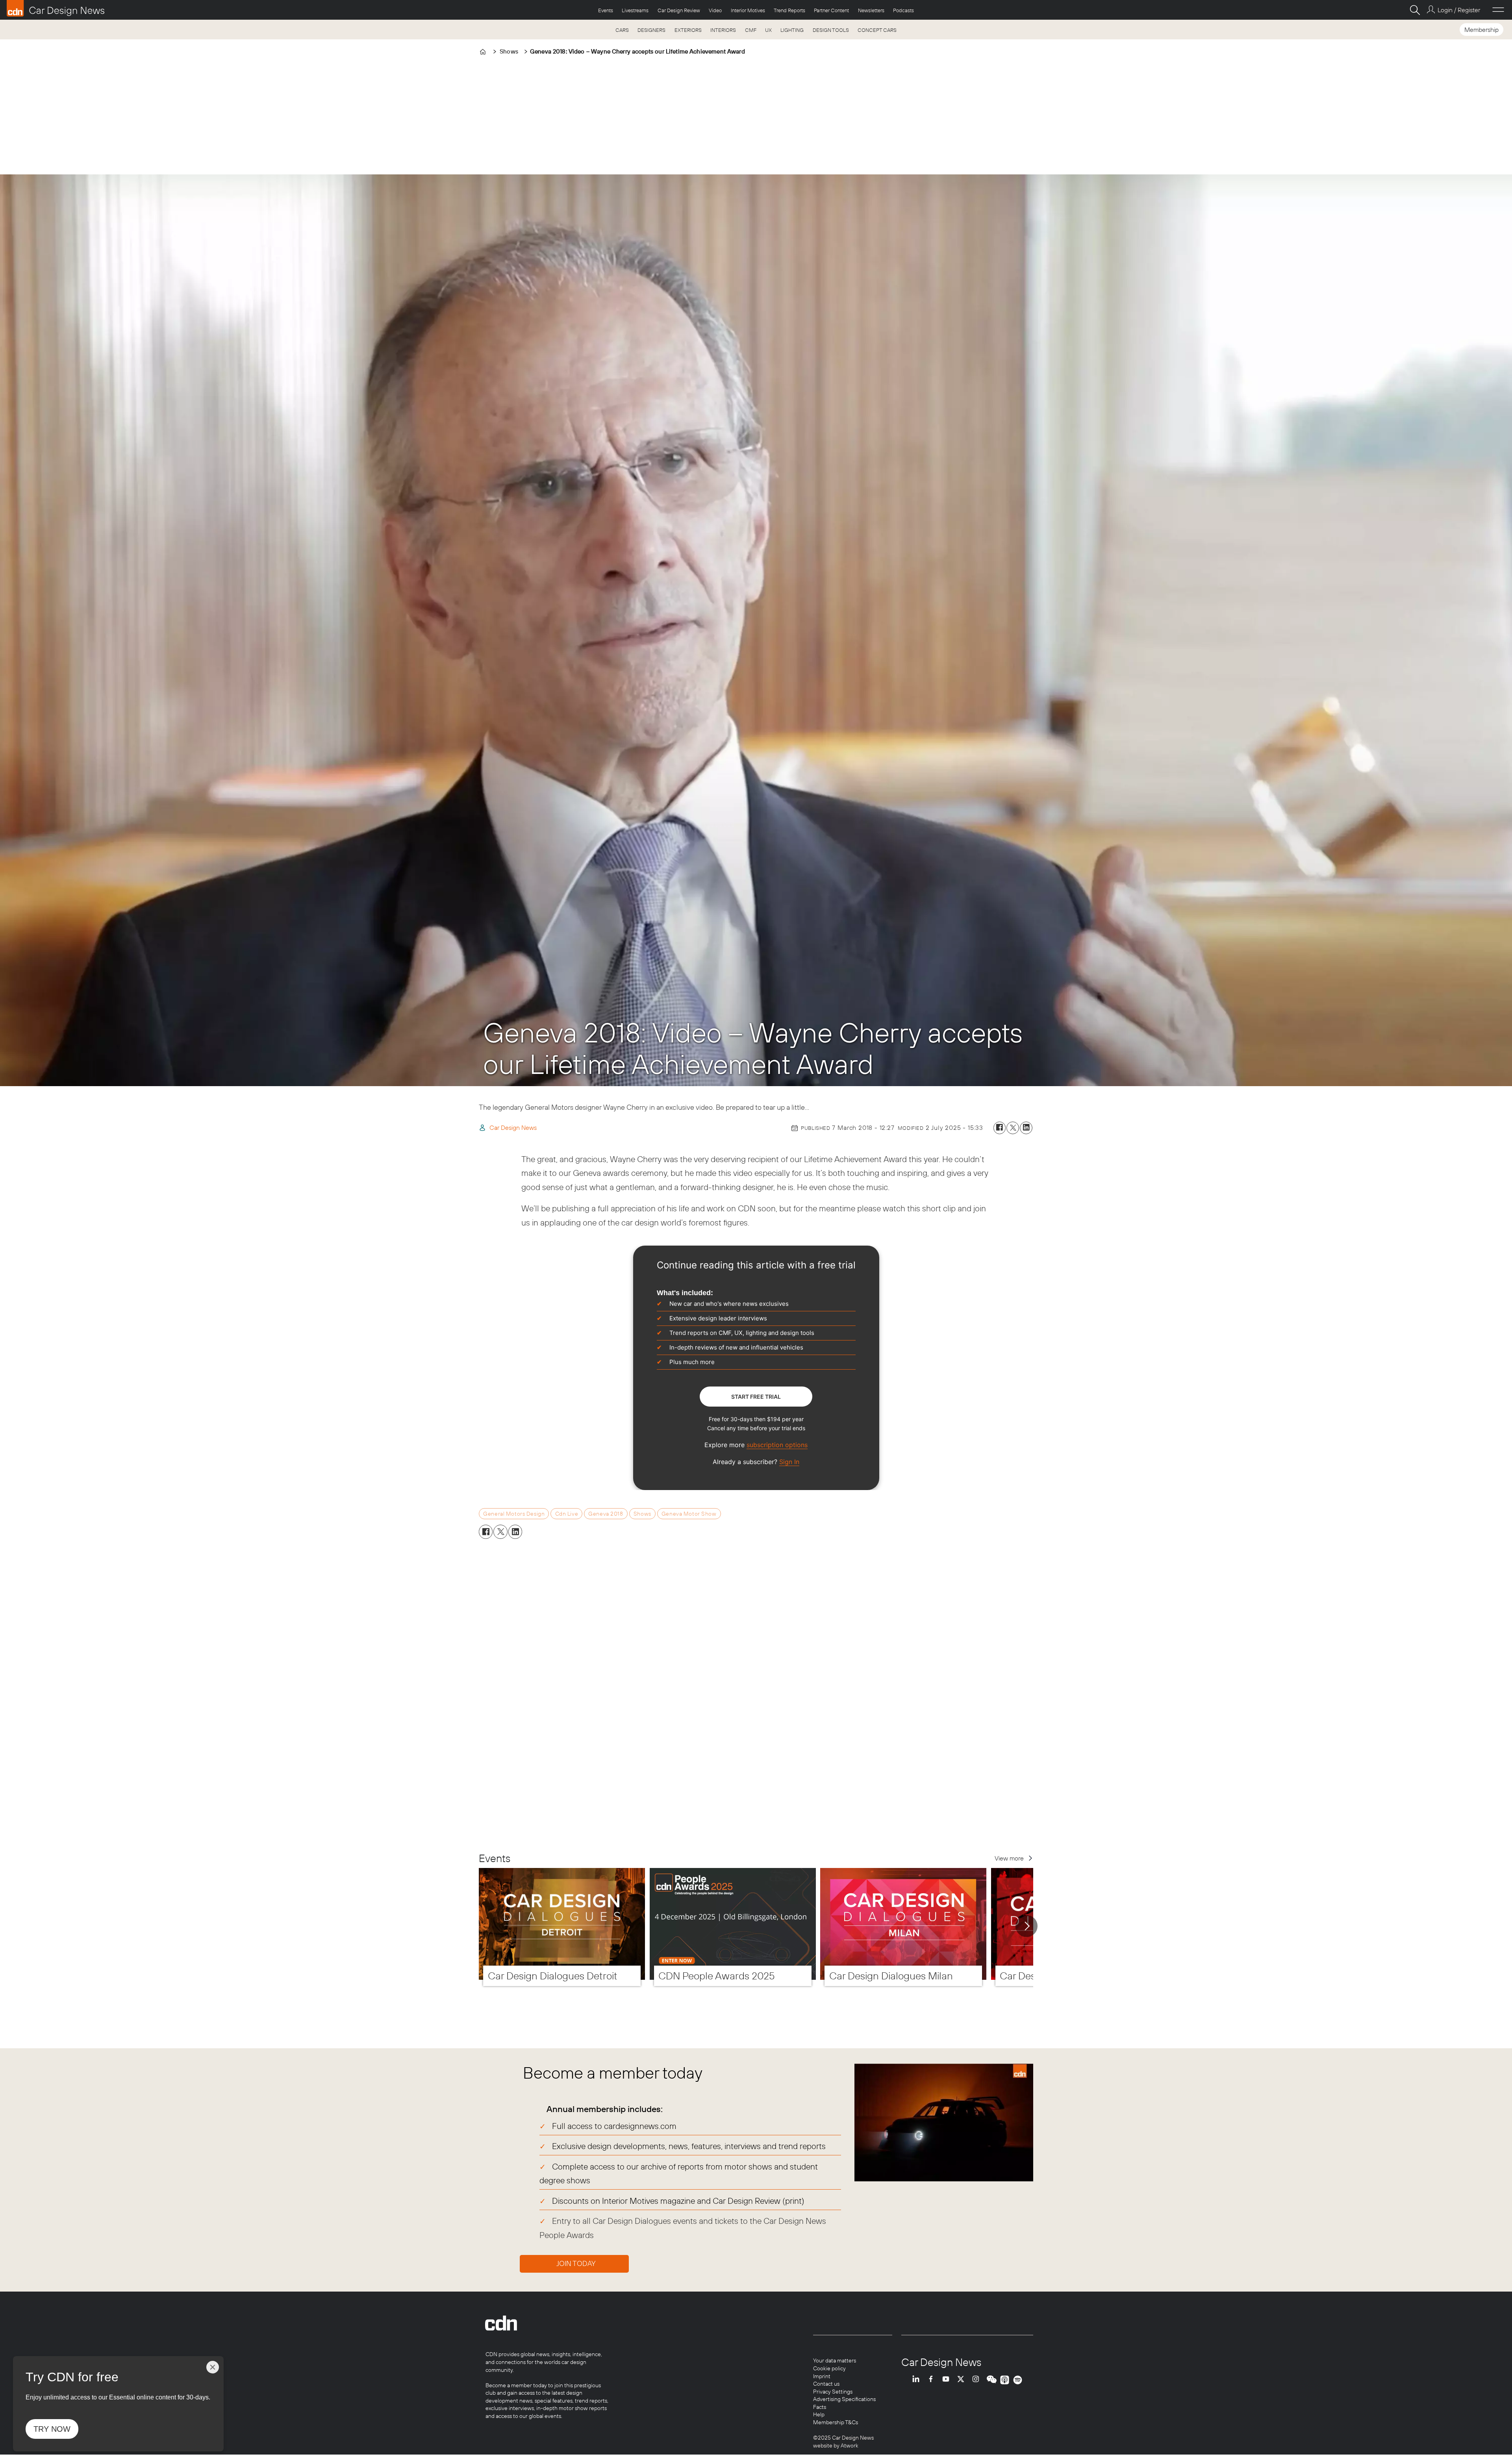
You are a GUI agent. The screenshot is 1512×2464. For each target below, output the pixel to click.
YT (948, 2380)
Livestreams (635, 10)
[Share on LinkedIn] (1026, 1128)
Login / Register (1459, 10)
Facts (820, 2407)
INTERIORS (723, 30)
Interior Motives (748, 10)
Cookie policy (829, 2368)
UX (768, 30)
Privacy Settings (833, 2392)
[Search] (1415, 10)
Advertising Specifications (844, 2399)
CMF (751, 30)
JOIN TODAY (576, 2263)
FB (933, 2380)
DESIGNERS (651, 30)
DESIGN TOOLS (831, 30)
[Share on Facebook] (1000, 1128)
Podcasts (903, 10)
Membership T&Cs (836, 2422)
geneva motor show (689, 1514)
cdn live (567, 1514)
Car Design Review (679, 10)
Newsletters (871, 10)
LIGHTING (792, 30)
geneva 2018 (606, 1514)
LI (918, 2380)
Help (819, 2414)
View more (1009, 1858)
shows (642, 1514)
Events (606, 10)
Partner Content (831, 10)
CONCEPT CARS (877, 30)
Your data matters (835, 2360)
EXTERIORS (688, 30)
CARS (622, 30)
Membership (1481, 30)
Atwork (849, 2445)
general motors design (514, 1514)
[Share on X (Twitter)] (1013, 1128)
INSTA (978, 2380)
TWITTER (963, 2380)
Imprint (822, 2376)
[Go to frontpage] (56, 8)
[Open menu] (1498, 10)
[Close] (213, 2367)
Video (715, 10)
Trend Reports (789, 10)
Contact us (826, 2384)
